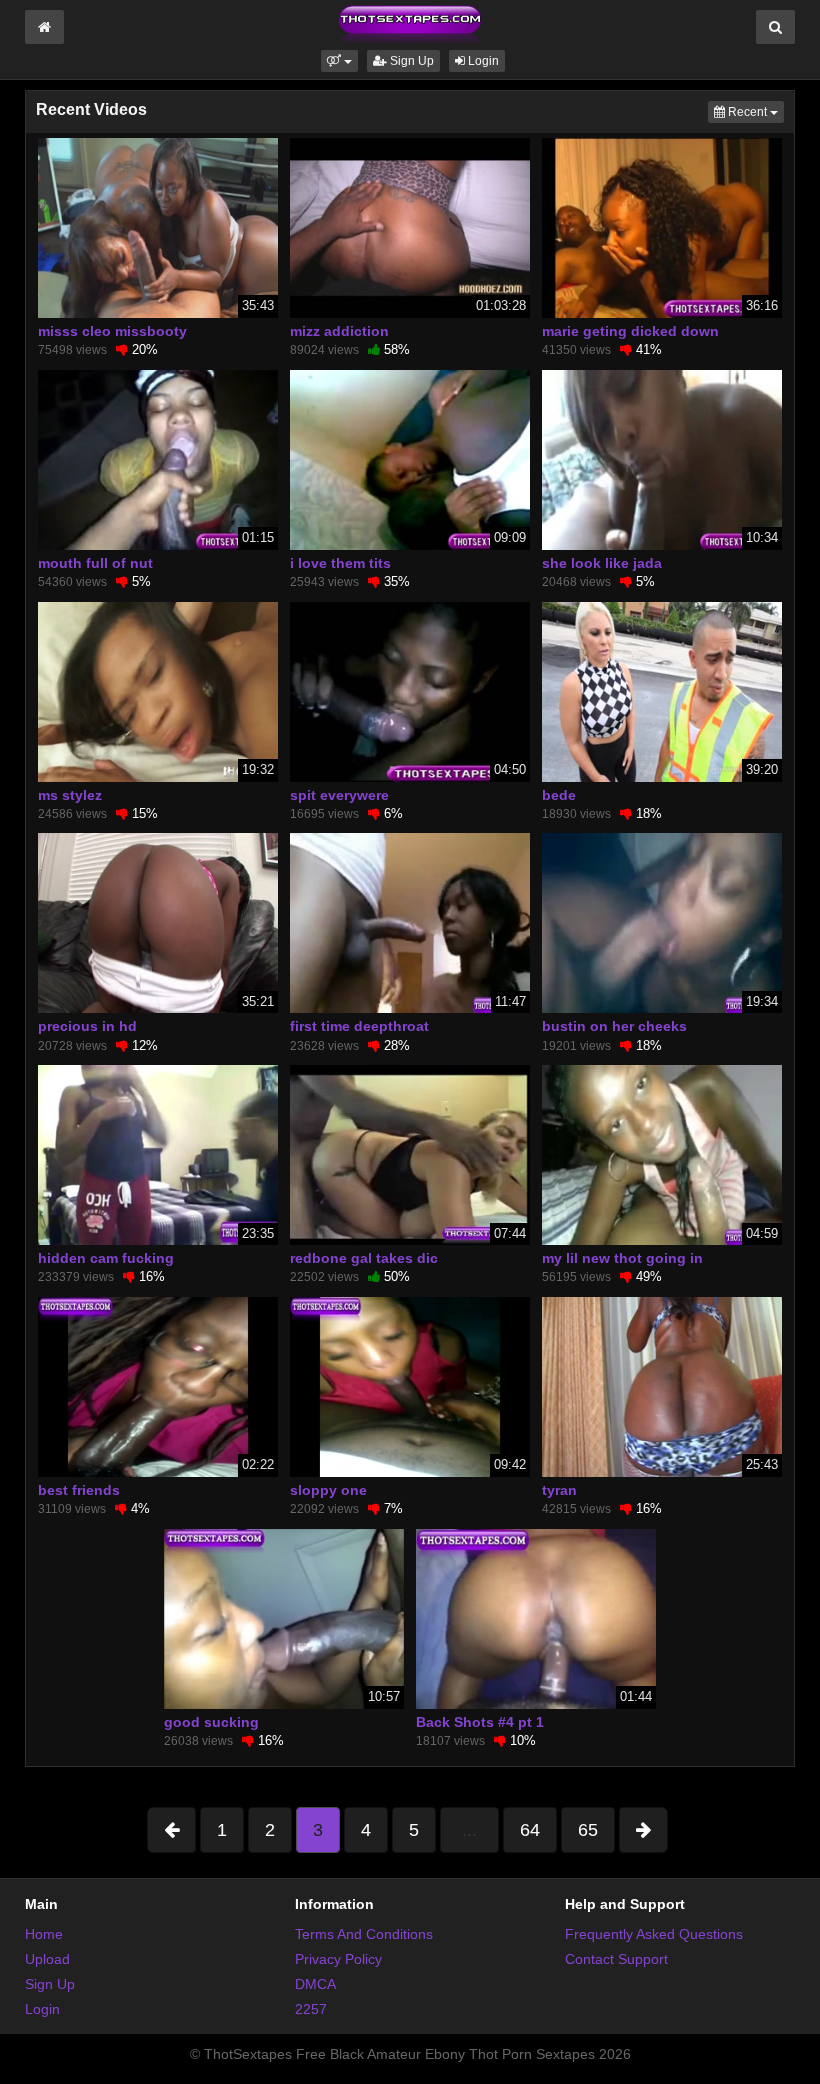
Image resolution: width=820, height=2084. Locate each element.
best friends (79, 1490)
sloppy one (328, 1490)
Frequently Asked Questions (654, 1934)
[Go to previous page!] (171, 1830)
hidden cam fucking (106, 1258)
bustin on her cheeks (614, 1026)
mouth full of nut (95, 563)
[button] (339, 61)
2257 (311, 2009)
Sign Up (410, 61)
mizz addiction (339, 331)
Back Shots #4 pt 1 (480, 1722)
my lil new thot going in (622, 1258)
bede (559, 795)
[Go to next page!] (643, 1830)
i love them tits (340, 563)
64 (530, 1830)
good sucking (211, 1722)
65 (588, 1830)
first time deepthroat (359, 1026)
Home (44, 1934)
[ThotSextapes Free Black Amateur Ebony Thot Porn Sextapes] (410, 24)
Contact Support (616, 1959)
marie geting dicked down (630, 331)
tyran (559, 1490)
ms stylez (70, 795)
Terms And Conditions (364, 1934)
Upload (47, 1959)
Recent (754, 111)
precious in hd (87, 1026)
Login (482, 61)
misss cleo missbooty (112, 331)
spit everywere (339, 795)
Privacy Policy (338, 1959)
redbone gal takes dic (364, 1258)
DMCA (315, 1984)
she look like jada (602, 563)
